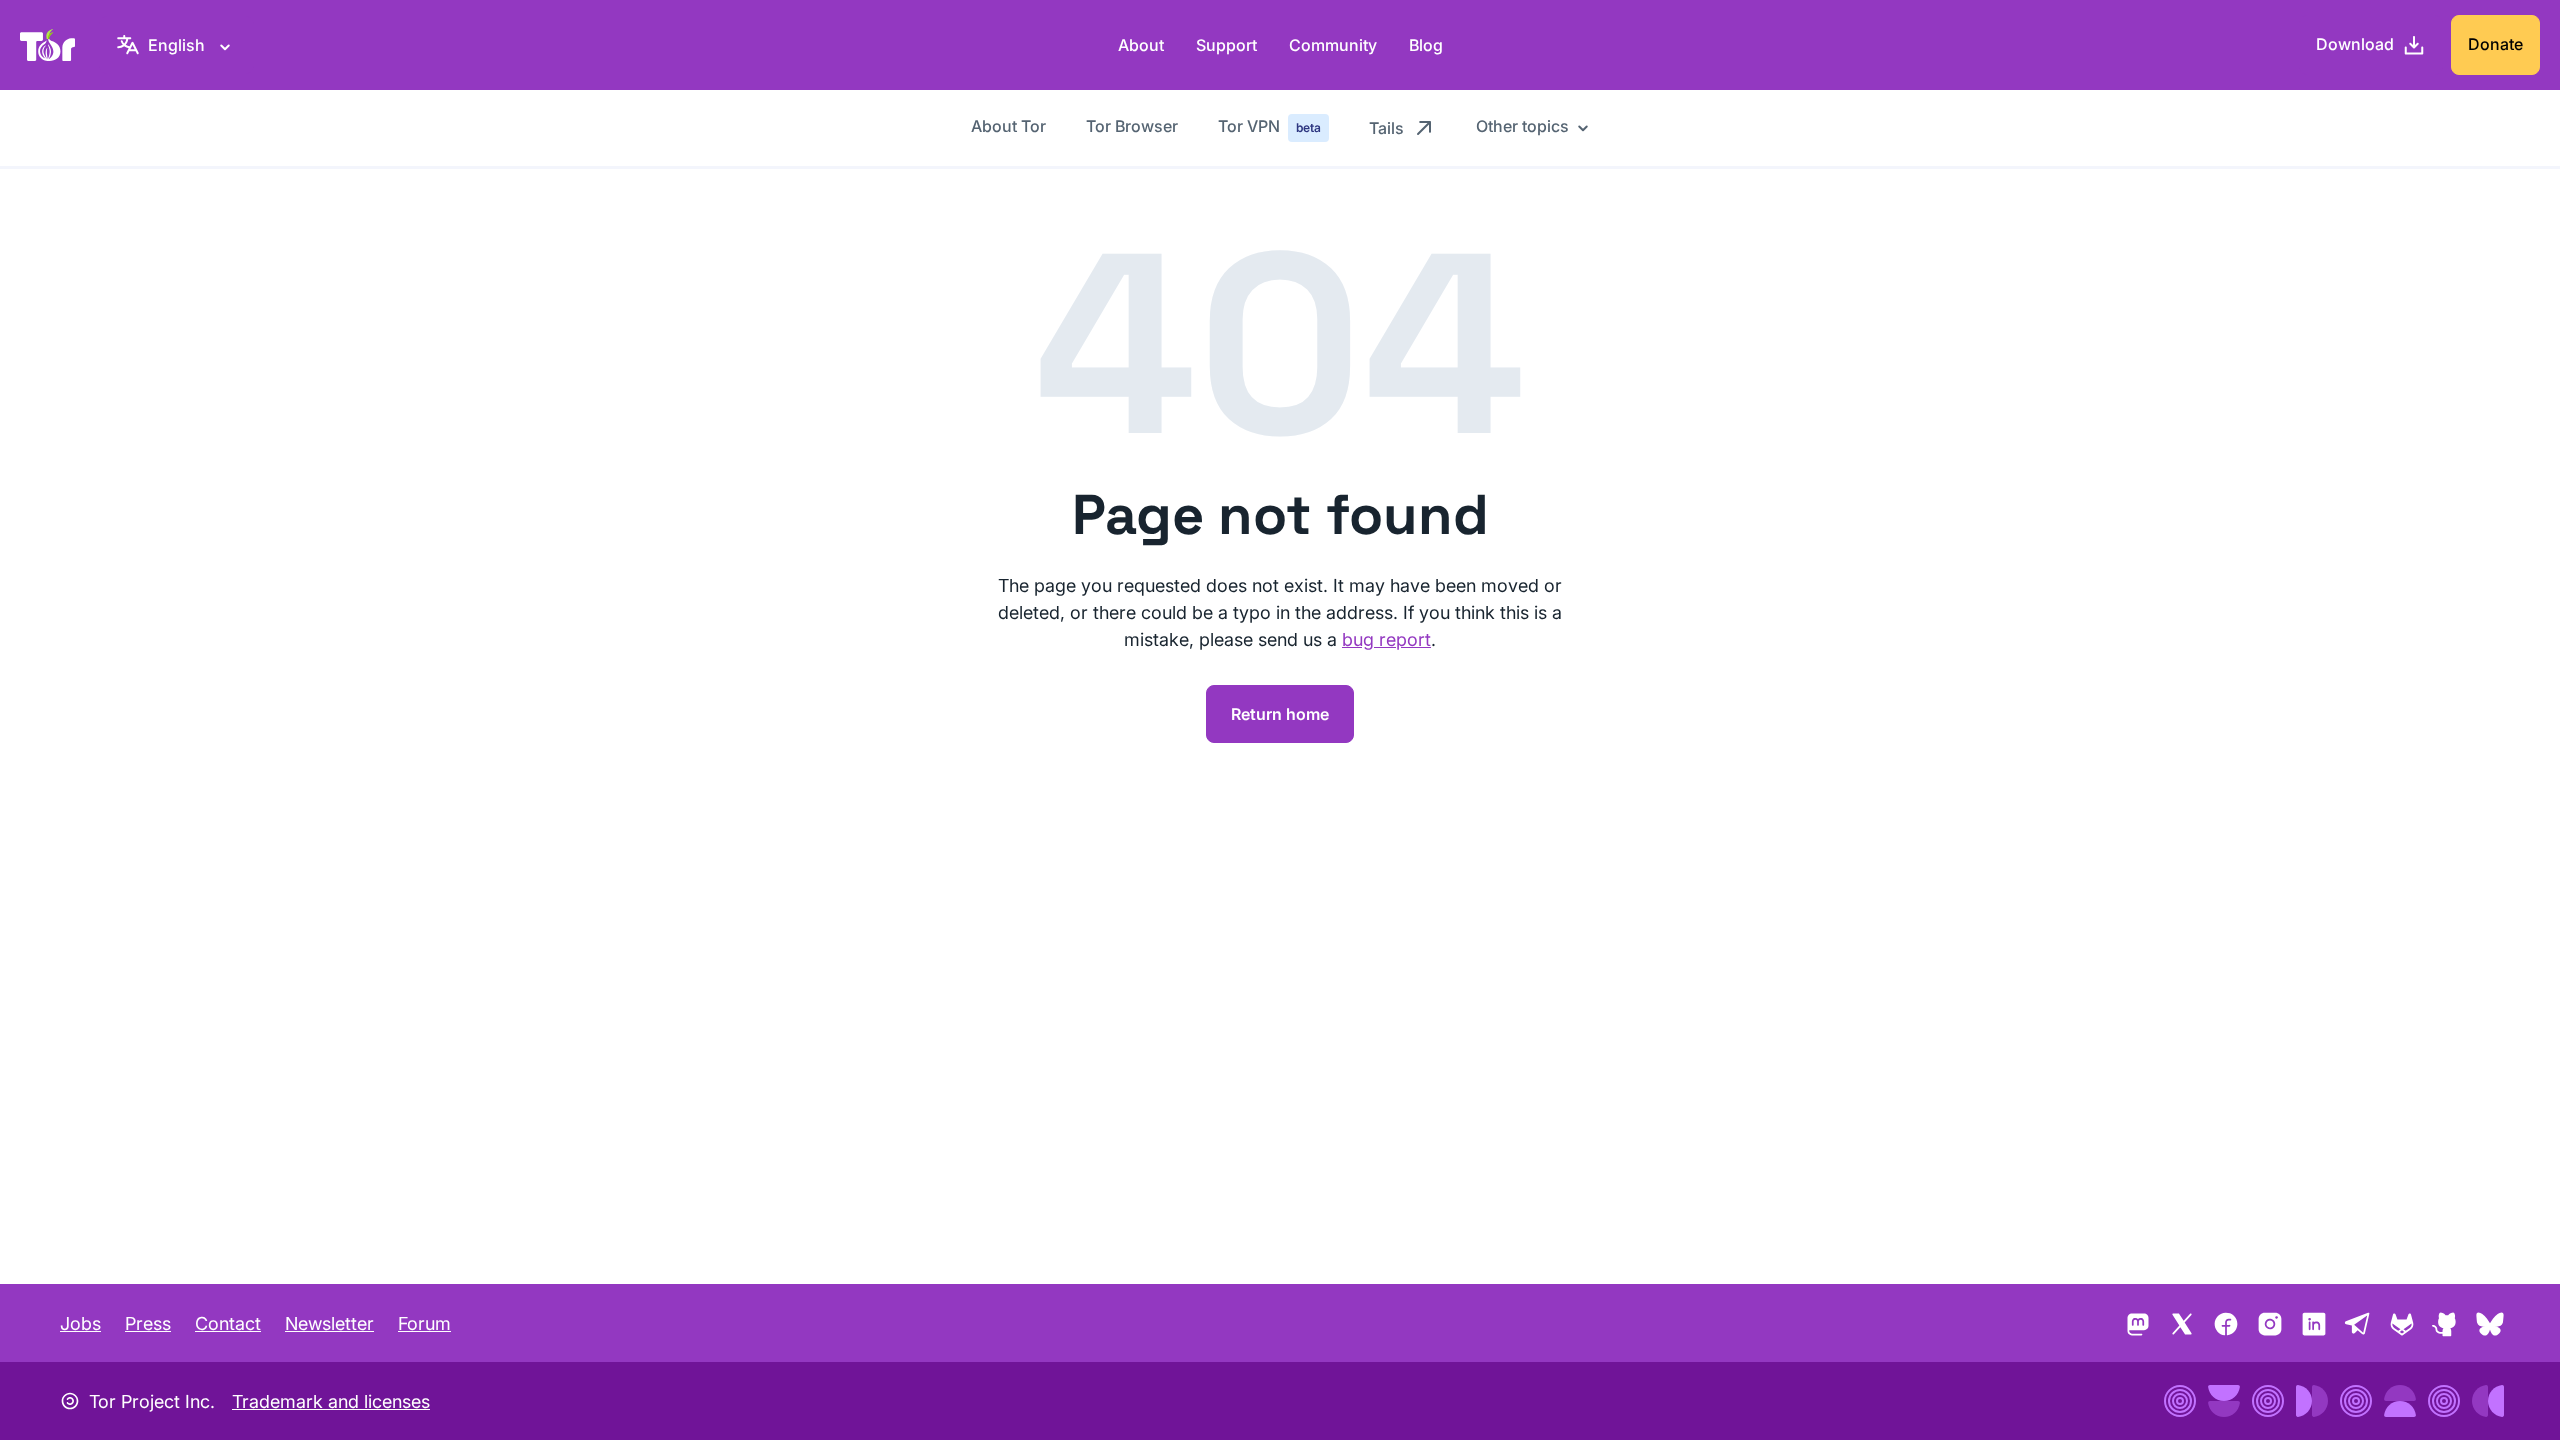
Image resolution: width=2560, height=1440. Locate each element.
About (1141, 45)
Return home (1280, 714)
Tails (1386, 128)
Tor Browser (1132, 126)
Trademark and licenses (331, 1401)
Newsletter (329, 1323)
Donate (2495, 44)
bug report (1386, 639)
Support (1226, 45)
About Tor (1008, 126)
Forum (424, 1323)
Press (148, 1323)
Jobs (80, 1323)
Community (1333, 45)
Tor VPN (1269, 126)
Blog (1426, 45)
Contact (228, 1323)
